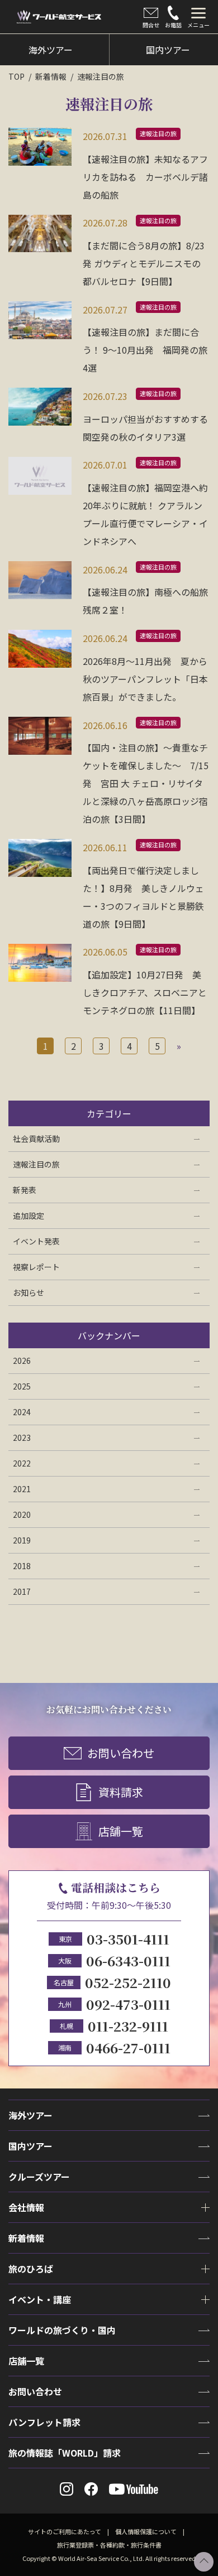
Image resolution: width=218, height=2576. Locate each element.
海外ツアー (30, 2115)
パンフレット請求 (44, 2422)
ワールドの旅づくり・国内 (62, 2330)
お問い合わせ (121, 1753)
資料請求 (121, 1792)
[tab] (198, 17)
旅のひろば (31, 2269)
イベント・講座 (40, 2299)
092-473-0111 (128, 2004)
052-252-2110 (128, 1982)
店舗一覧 (121, 1831)
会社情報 (26, 2207)
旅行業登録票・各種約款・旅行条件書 (109, 2545)
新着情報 (51, 76)
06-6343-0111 (128, 1960)
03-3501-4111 (128, 1939)
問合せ (151, 25)
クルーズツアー (39, 2177)
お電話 (173, 25)
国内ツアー (30, 2146)
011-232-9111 (128, 2026)
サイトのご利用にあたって (65, 2531)
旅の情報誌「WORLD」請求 (65, 2453)
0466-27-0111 (128, 2047)
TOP (16, 76)
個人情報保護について (146, 2531)
